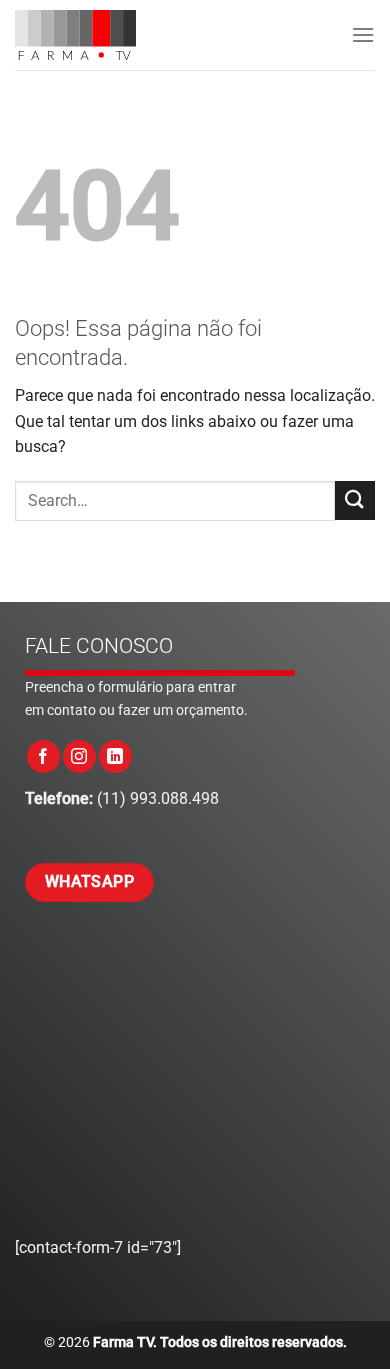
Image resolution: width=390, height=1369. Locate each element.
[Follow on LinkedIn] (115, 756)
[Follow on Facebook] (43, 756)
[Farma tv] (96, 35)
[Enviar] (355, 500)
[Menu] (363, 34)
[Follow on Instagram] (79, 756)
